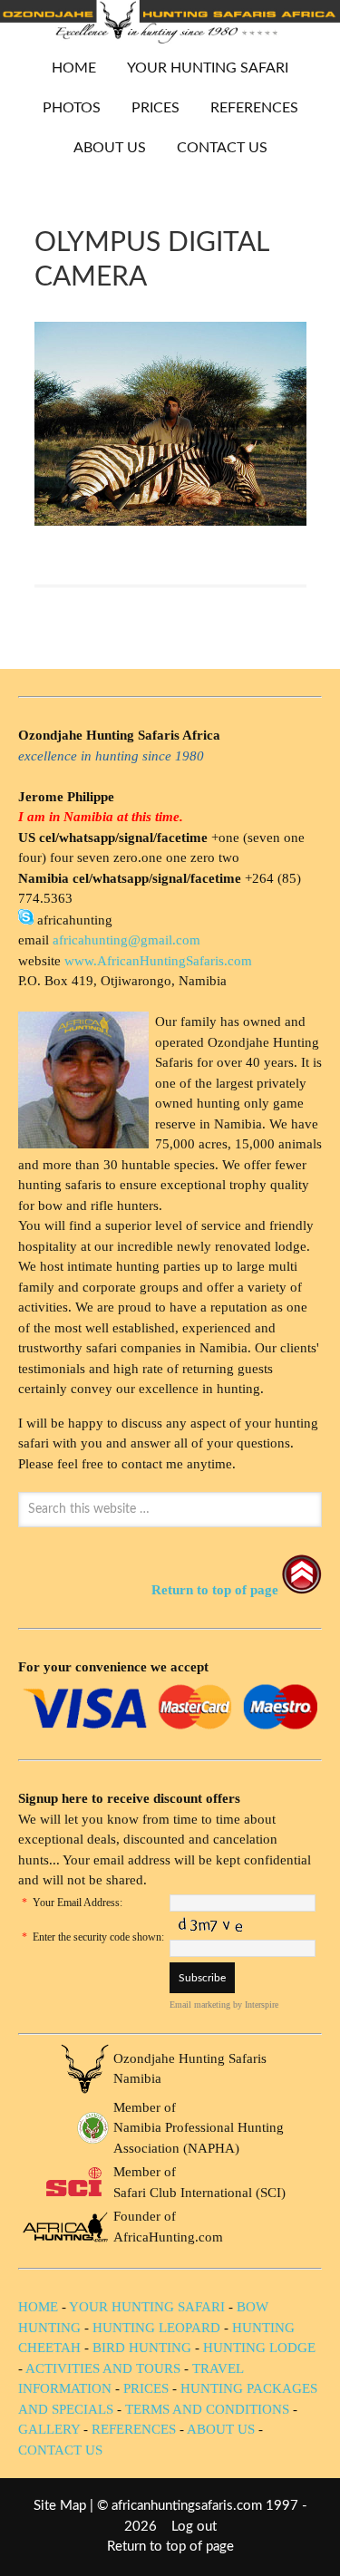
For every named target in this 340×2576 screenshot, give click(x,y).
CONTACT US (222, 148)
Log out (194, 2527)
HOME (74, 68)
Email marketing (200, 2005)
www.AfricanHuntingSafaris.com (158, 961)
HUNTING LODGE (259, 2348)
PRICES (149, 108)
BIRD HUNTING (142, 2348)
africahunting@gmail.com (126, 940)
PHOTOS (65, 108)
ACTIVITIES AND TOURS (103, 2368)
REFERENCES (254, 108)
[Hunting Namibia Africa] (170, 39)
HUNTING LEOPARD (156, 2328)
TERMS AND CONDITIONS (207, 2409)
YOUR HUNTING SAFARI (201, 68)
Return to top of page (170, 2547)
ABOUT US (110, 148)
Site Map (60, 2506)
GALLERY (49, 2429)
